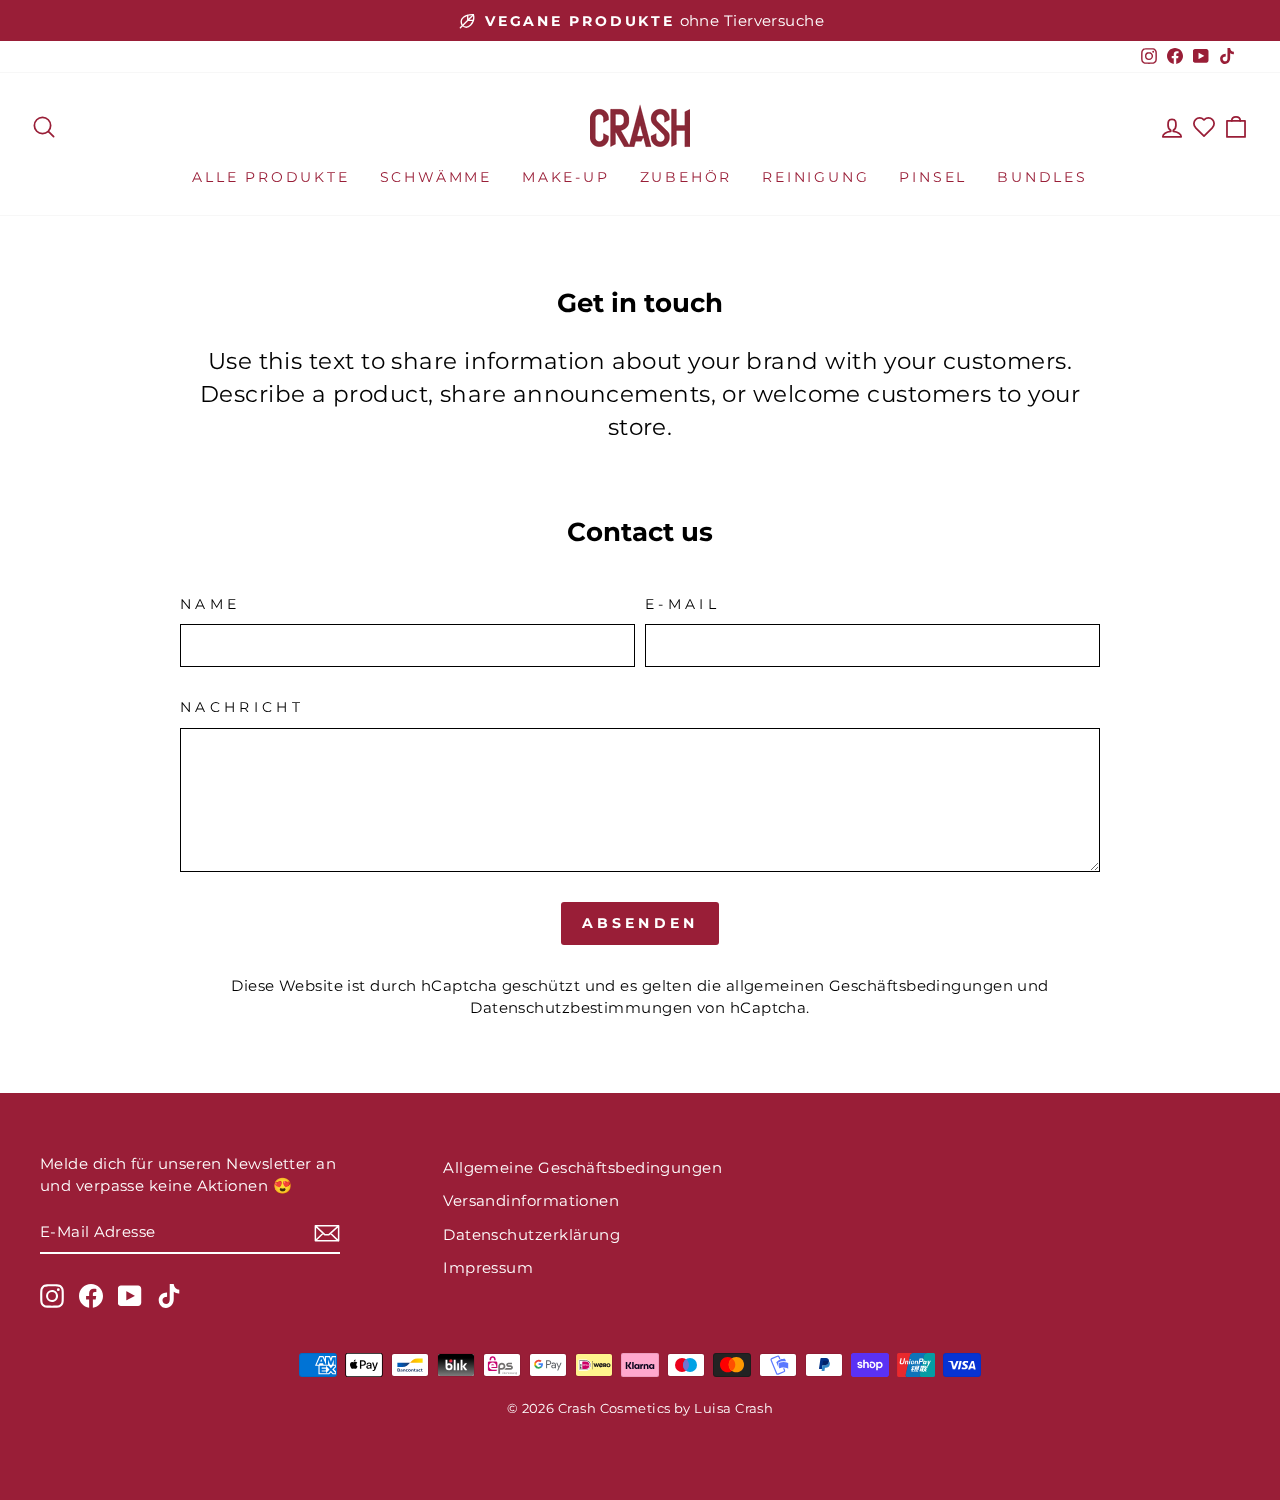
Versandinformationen (531, 1200)
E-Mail (682, 604)
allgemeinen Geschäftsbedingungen (869, 985)
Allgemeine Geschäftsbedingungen (582, 1167)
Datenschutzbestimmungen (581, 1007)
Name (210, 604)
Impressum (488, 1267)
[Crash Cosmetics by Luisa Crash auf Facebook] (91, 1296)
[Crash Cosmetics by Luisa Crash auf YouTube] (130, 1296)
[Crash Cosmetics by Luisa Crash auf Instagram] (52, 1296)
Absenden (640, 923)
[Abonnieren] (327, 1232)
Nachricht (242, 707)
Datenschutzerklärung (531, 1234)
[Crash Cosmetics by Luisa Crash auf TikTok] (169, 1296)
